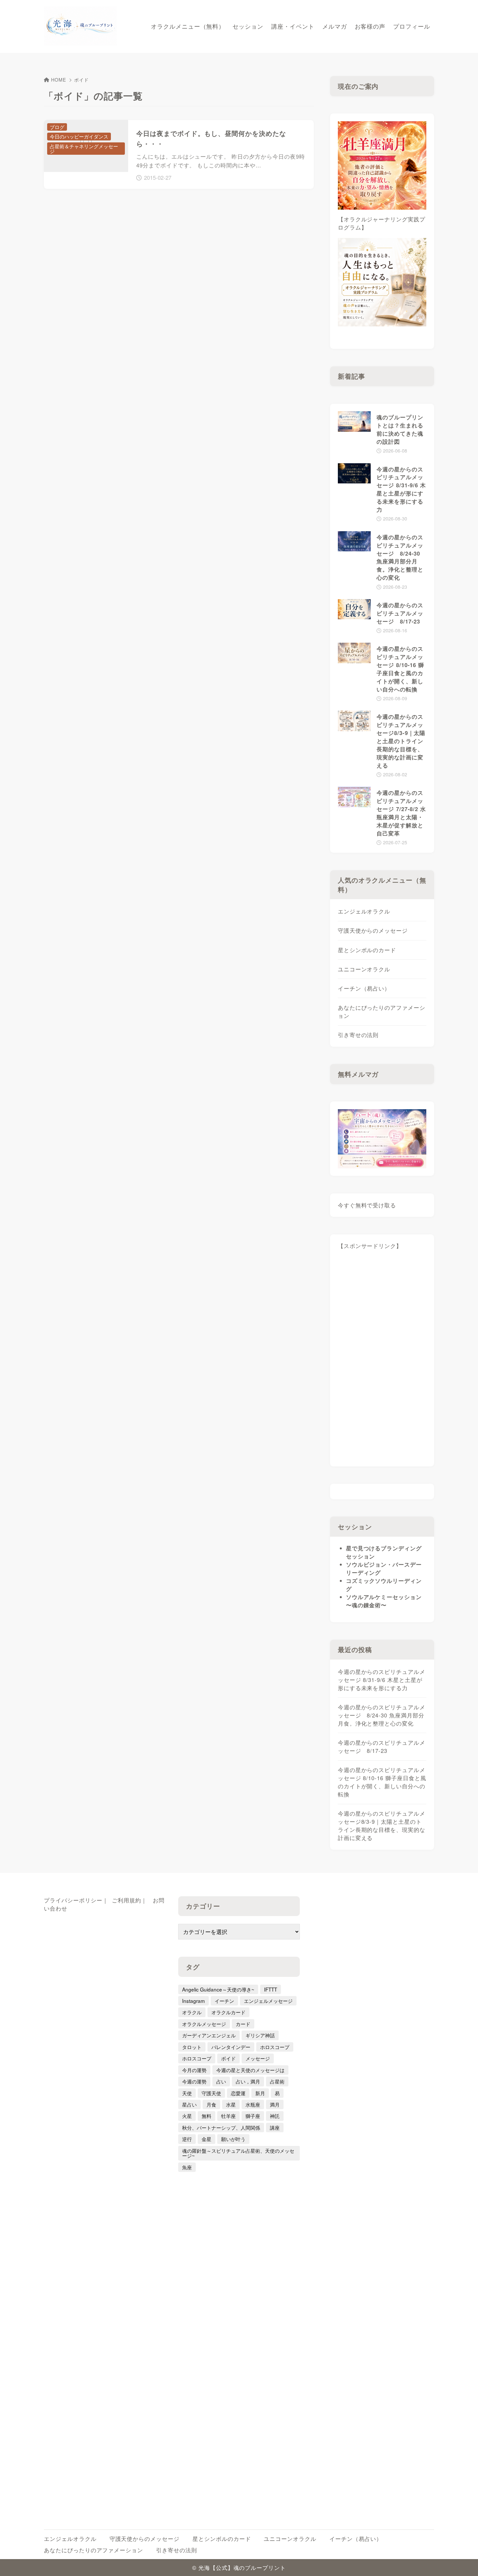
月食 (211, 2104)
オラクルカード (228, 2012)
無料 (206, 2116)
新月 (260, 2093)
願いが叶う (233, 2139)
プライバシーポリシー (73, 1900)
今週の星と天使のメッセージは (250, 2070)
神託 (275, 2116)
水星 (231, 2104)
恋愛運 (238, 2093)
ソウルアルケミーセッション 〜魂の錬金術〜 (384, 1601)
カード (243, 2024)
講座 (275, 2127)
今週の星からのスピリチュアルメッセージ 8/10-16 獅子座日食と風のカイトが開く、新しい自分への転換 (382, 1782)
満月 (275, 2104)
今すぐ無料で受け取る (367, 1205)
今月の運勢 (194, 2070)
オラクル (192, 2012)
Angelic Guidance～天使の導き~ (218, 1989)
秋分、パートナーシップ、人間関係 (221, 2127)
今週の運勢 (194, 2081)
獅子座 (253, 2116)
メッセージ (258, 2058)
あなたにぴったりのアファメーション (382, 1012)
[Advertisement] (382, 1361)
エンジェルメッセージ (268, 2001)
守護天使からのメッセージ (373, 930)
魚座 (187, 2167)
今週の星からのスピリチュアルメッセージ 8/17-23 (382, 1747)
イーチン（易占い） (364, 988)
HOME (59, 80)
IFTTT (271, 1989)
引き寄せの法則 (358, 1035)
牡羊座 (228, 2116)
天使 (187, 2093)
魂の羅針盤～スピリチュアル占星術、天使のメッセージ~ (238, 2153)
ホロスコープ (275, 2047)
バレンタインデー (231, 2047)
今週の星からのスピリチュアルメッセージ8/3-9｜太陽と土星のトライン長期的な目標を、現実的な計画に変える (382, 1826)
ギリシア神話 (260, 2035)
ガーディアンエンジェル (209, 2035)
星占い (189, 2104)
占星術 (277, 2081)
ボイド (228, 2058)
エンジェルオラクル (364, 911)
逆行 (187, 2139)
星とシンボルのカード (367, 950)
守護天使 (211, 2093)
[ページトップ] (463, 2561)
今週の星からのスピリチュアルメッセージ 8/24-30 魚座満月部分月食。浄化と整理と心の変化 (382, 1715)
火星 (187, 2116)
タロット (192, 2047)
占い (221, 2081)
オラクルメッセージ (204, 2024)
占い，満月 (248, 2081)
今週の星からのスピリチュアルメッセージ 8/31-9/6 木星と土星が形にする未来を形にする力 (382, 1680)
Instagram (193, 2001)
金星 (206, 2139)
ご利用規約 (126, 1900)
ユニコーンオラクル (364, 969)
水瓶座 (253, 2104)
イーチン (224, 2001)
